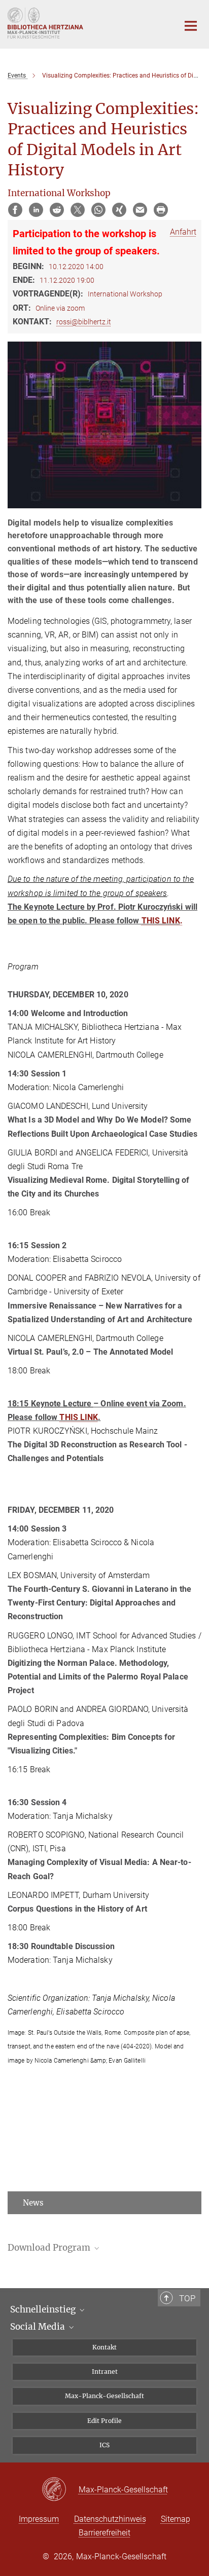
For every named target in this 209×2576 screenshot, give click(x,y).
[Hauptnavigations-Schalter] (191, 26)
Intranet (105, 2372)
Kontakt (104, 2347)
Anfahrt (183, 232)
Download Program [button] (50, 2248)
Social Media (39, 2327)
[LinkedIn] (36, 210)
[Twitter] (78, 210)
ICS (104, 2445)
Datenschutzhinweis (110, 2519)
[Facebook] (15, 210)
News (33, 2203)
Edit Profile (104, 2421)
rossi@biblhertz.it (84, 322)
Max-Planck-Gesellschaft (104, 2396)
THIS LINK (161, 921)
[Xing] (119, 210)
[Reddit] (57, 210)
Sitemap (176, 2519)
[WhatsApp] (98, 210)
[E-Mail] (140, 210)
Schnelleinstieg (44, 2309)
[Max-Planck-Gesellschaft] (60, 2490)
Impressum (39, 2519)
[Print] (161, 210)
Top (187, 2298)
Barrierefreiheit (104, 2533)
